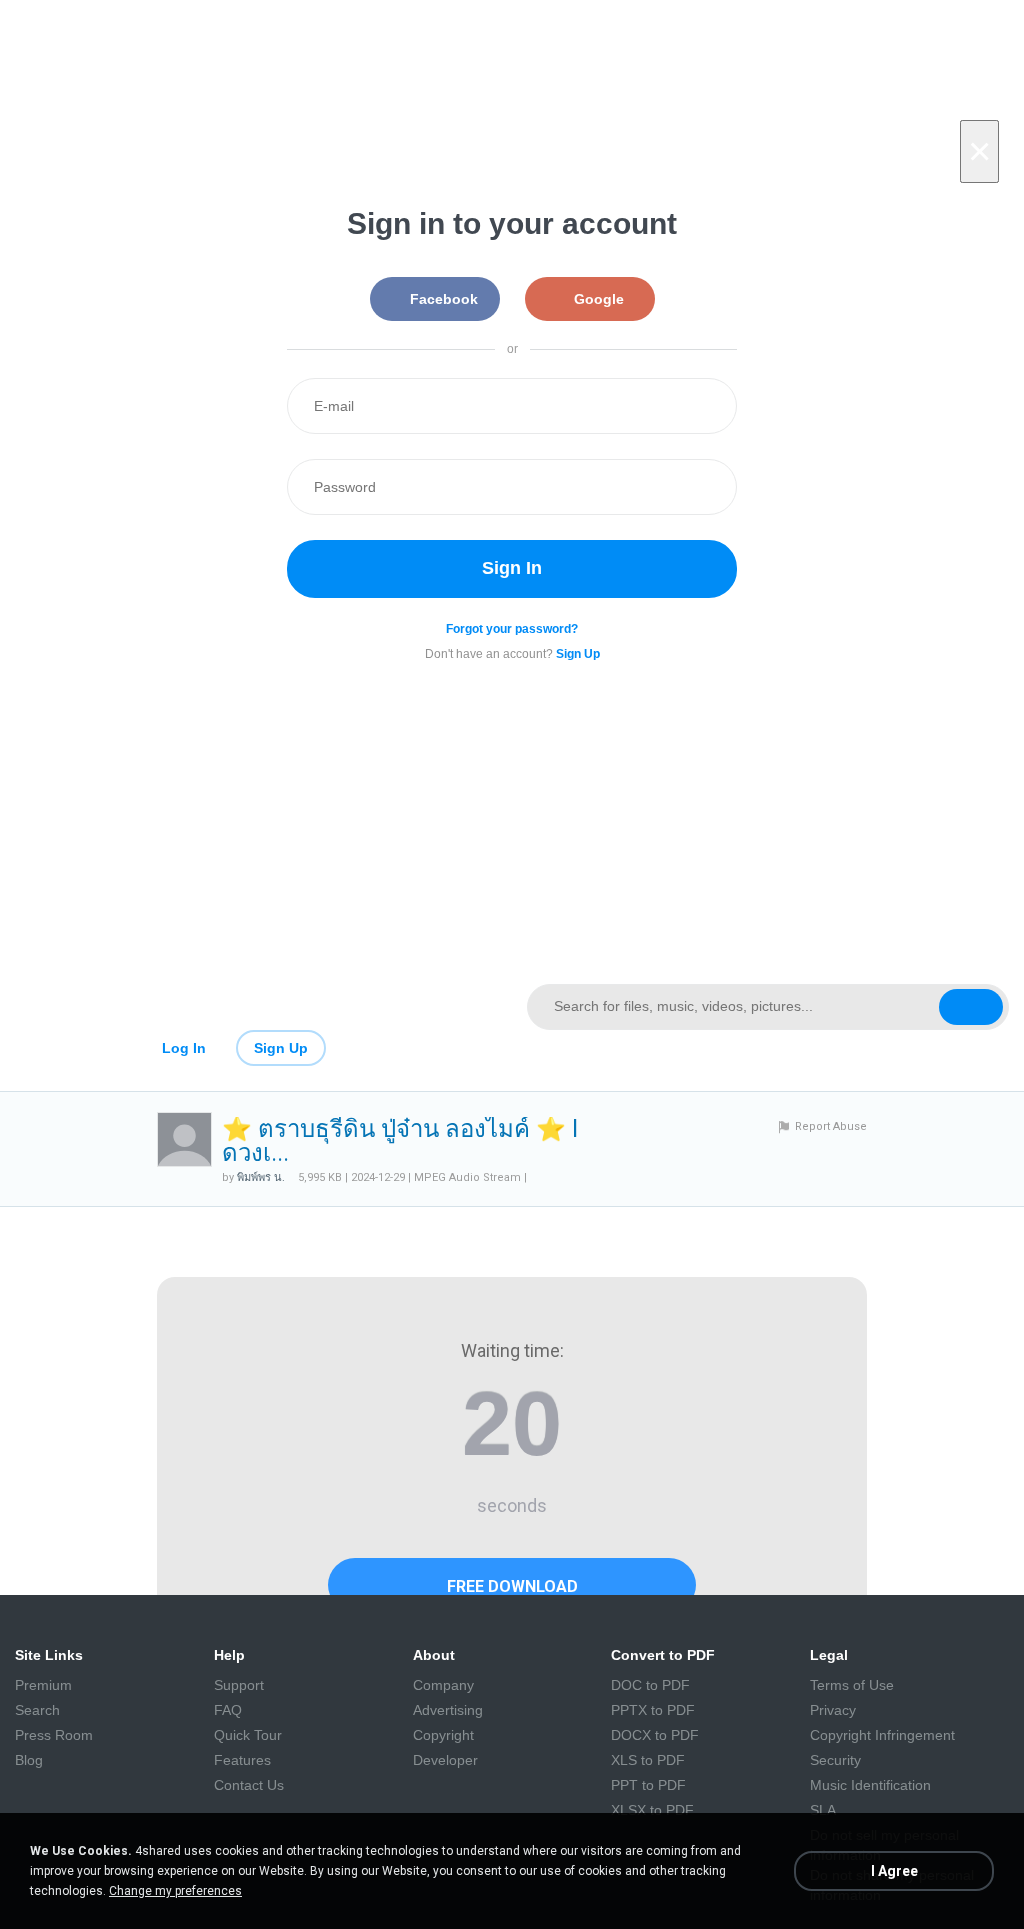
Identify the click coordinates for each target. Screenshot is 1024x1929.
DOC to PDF (650, 1685)
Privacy (833, 1710)
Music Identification (870, 1785)
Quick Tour (248, 1735)
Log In (184, 1048)
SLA (823, 1810)
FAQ (228, 1710)
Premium (43, 1685)
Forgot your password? (512, 629)
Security (835, 1760)
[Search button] (971, 1007)
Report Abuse (831, 1126)
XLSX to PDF (652, 1810)
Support (239, 1685)
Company (443, 1685)
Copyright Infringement (882, 1735)
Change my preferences (175, 1891)
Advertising (448, 1710)
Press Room (54, 1735)
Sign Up (281, 1048)
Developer (445, 1760)
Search (37, 1710)
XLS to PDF (648, 1760)
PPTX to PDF (653, 1710)
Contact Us (249, 1785)
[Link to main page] (256, 1007)
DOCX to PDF (655, 1735)
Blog (29, 1760)
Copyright (443, 1735)
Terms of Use (852, 1685)
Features (242, 1760)
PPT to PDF (648, 1785)
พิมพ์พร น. (261, 1177)
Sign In (512, 568)
